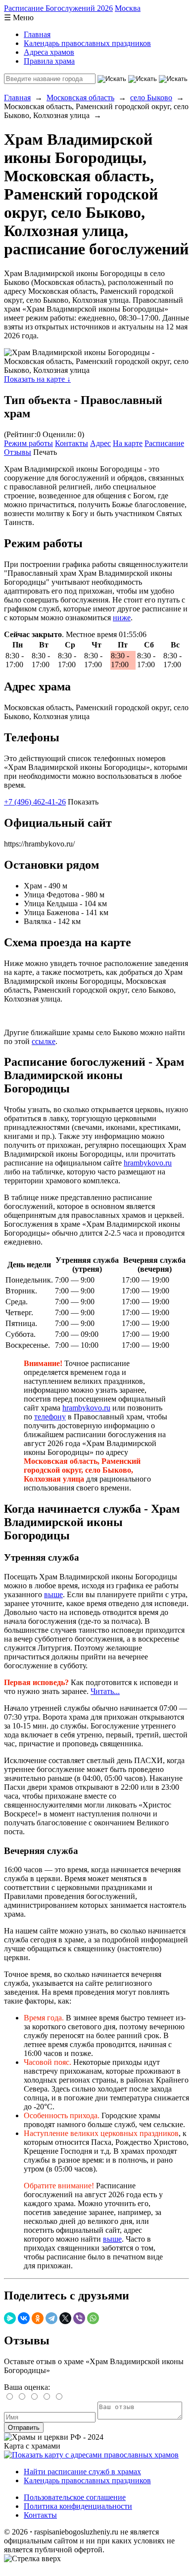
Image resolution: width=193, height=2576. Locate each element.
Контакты (72, 443)
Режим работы (28, 443)
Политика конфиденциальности (78, 2506)
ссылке (44, 1041)
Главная (37, 34)
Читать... (105, 1691)
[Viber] (79, 2318)
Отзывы (18, 452)
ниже (122, 618)
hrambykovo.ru (148, 1163)
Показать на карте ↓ (37, 379)
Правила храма (49, 61)
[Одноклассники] (38, 2318)
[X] (65, 2318)
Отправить (24, 2428)
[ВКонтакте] (24, 2318)
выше (53, 1594)
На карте (128, 443)
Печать (45, 452)
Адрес (100, 443)
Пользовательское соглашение (75, 2497)
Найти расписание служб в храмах (82, 2472)
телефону (50, 1417)
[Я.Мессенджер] (10, 2318)
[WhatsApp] (93, 2318)
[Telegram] (51, 2318)
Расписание (164, 443)
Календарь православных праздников (87, 43)
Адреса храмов (49, 52)
